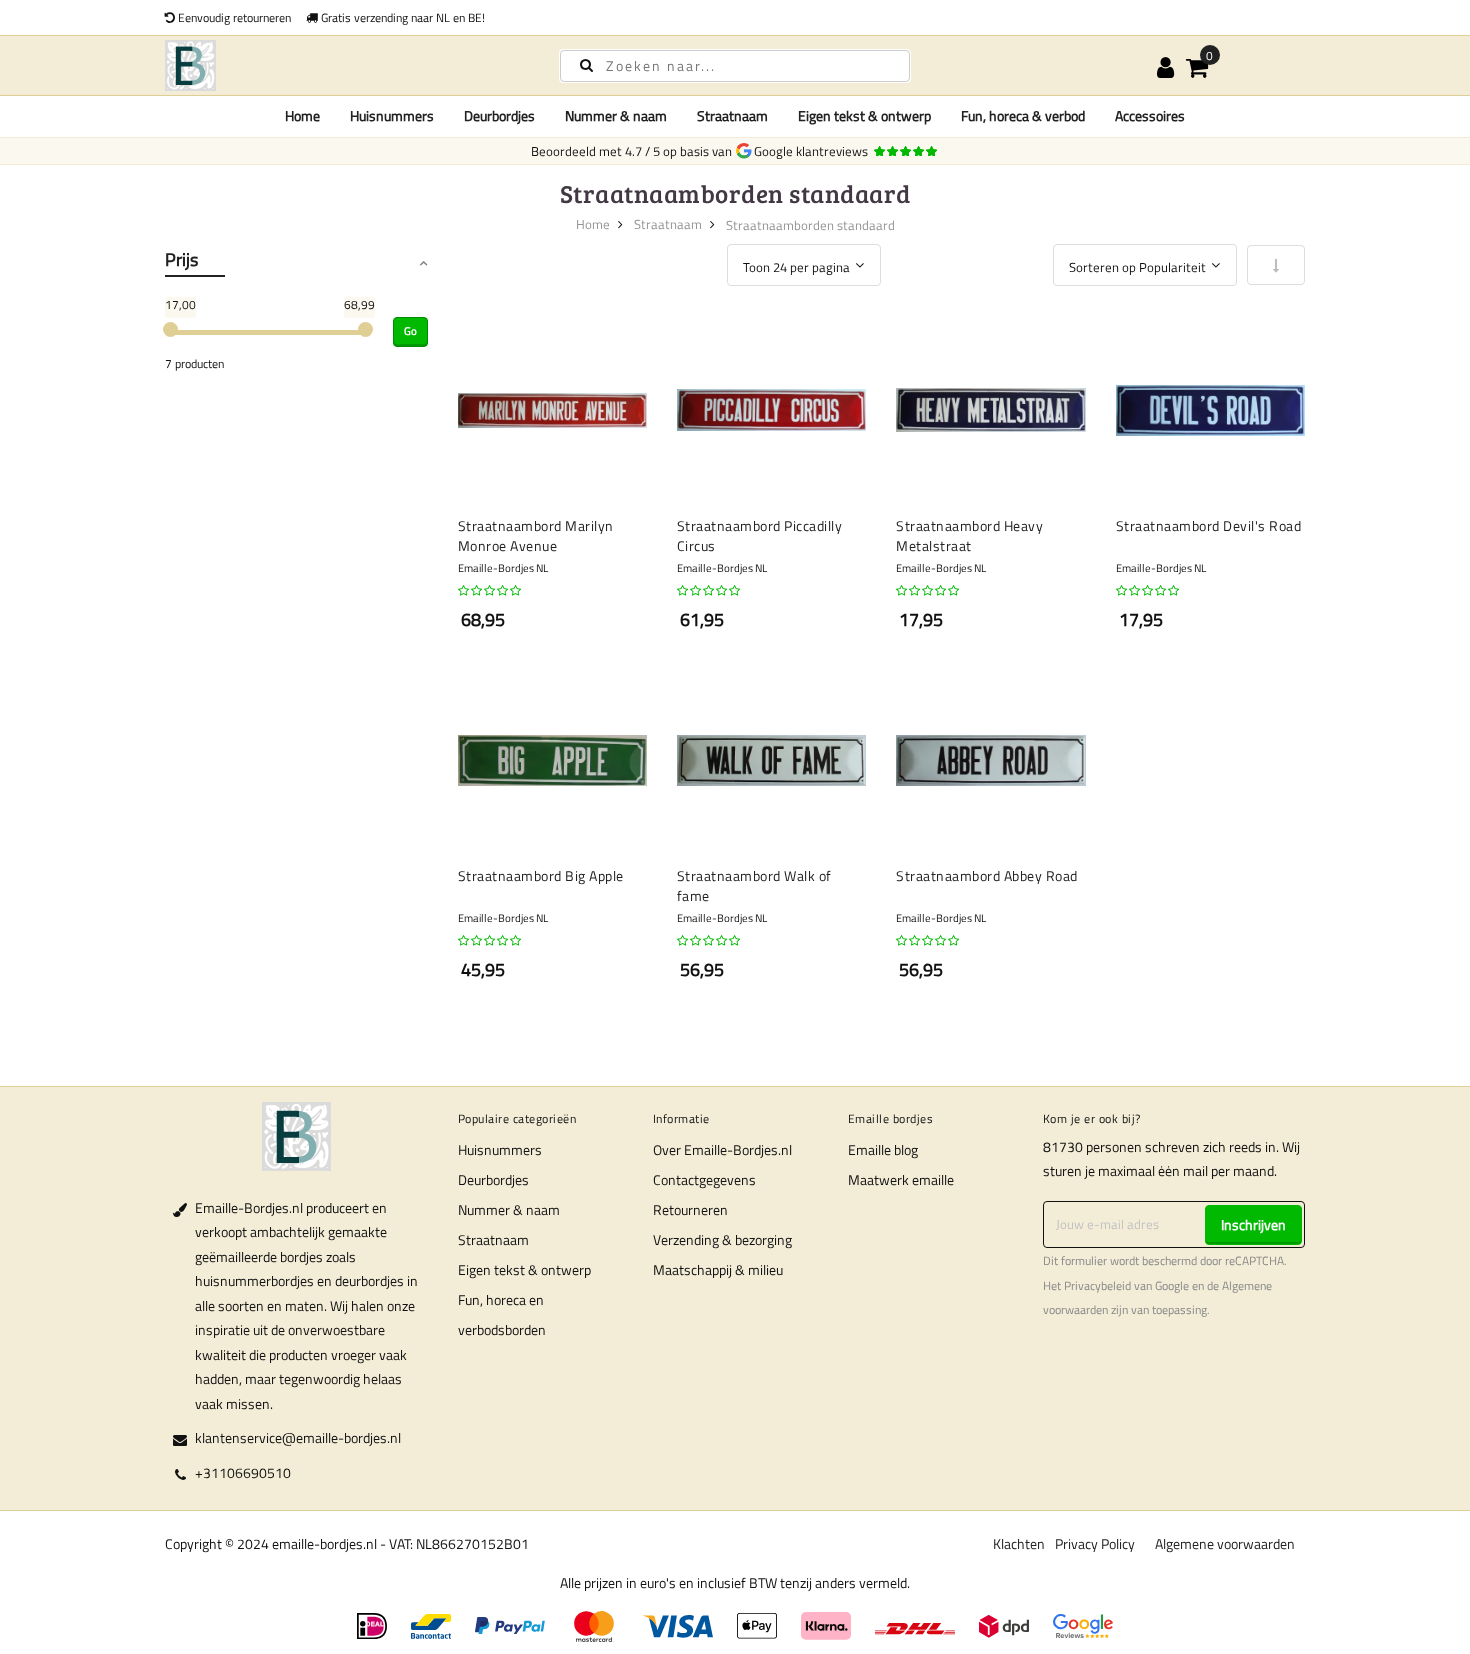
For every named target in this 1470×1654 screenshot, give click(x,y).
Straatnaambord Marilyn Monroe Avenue (536, 535)
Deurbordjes (493, 1179)
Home (302, 115)
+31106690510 (243, 1472)
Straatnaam (668, 224)
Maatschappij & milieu (718, 1269)
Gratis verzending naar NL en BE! (401, 17)
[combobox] (735, 66)
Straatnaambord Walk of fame (754, 885)
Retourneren (690, 1209)
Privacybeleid (1097, 1286)
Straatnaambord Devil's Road (1209, 526)
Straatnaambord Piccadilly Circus (760, 535)
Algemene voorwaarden (1225, 1543)
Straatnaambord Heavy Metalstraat (969, 535)
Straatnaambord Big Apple (541, 876)
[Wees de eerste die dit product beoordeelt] (491, 591)
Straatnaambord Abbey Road (987, 876)
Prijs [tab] (181, 259)
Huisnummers (500, 1149)
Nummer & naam (509, 1209)
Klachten (1019, 1543)
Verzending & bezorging (722, 1239)
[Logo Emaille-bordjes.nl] (345, 65)
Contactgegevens (704, 1179)
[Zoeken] (586, 64)
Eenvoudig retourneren (233, 17)
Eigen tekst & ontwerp (524, 1269)
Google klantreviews (814, 151)
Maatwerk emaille (901, 1179)
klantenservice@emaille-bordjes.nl (298, 1437)
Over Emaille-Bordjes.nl (722, 1149)
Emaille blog (883, 1149)
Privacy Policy (1095, 1543)
